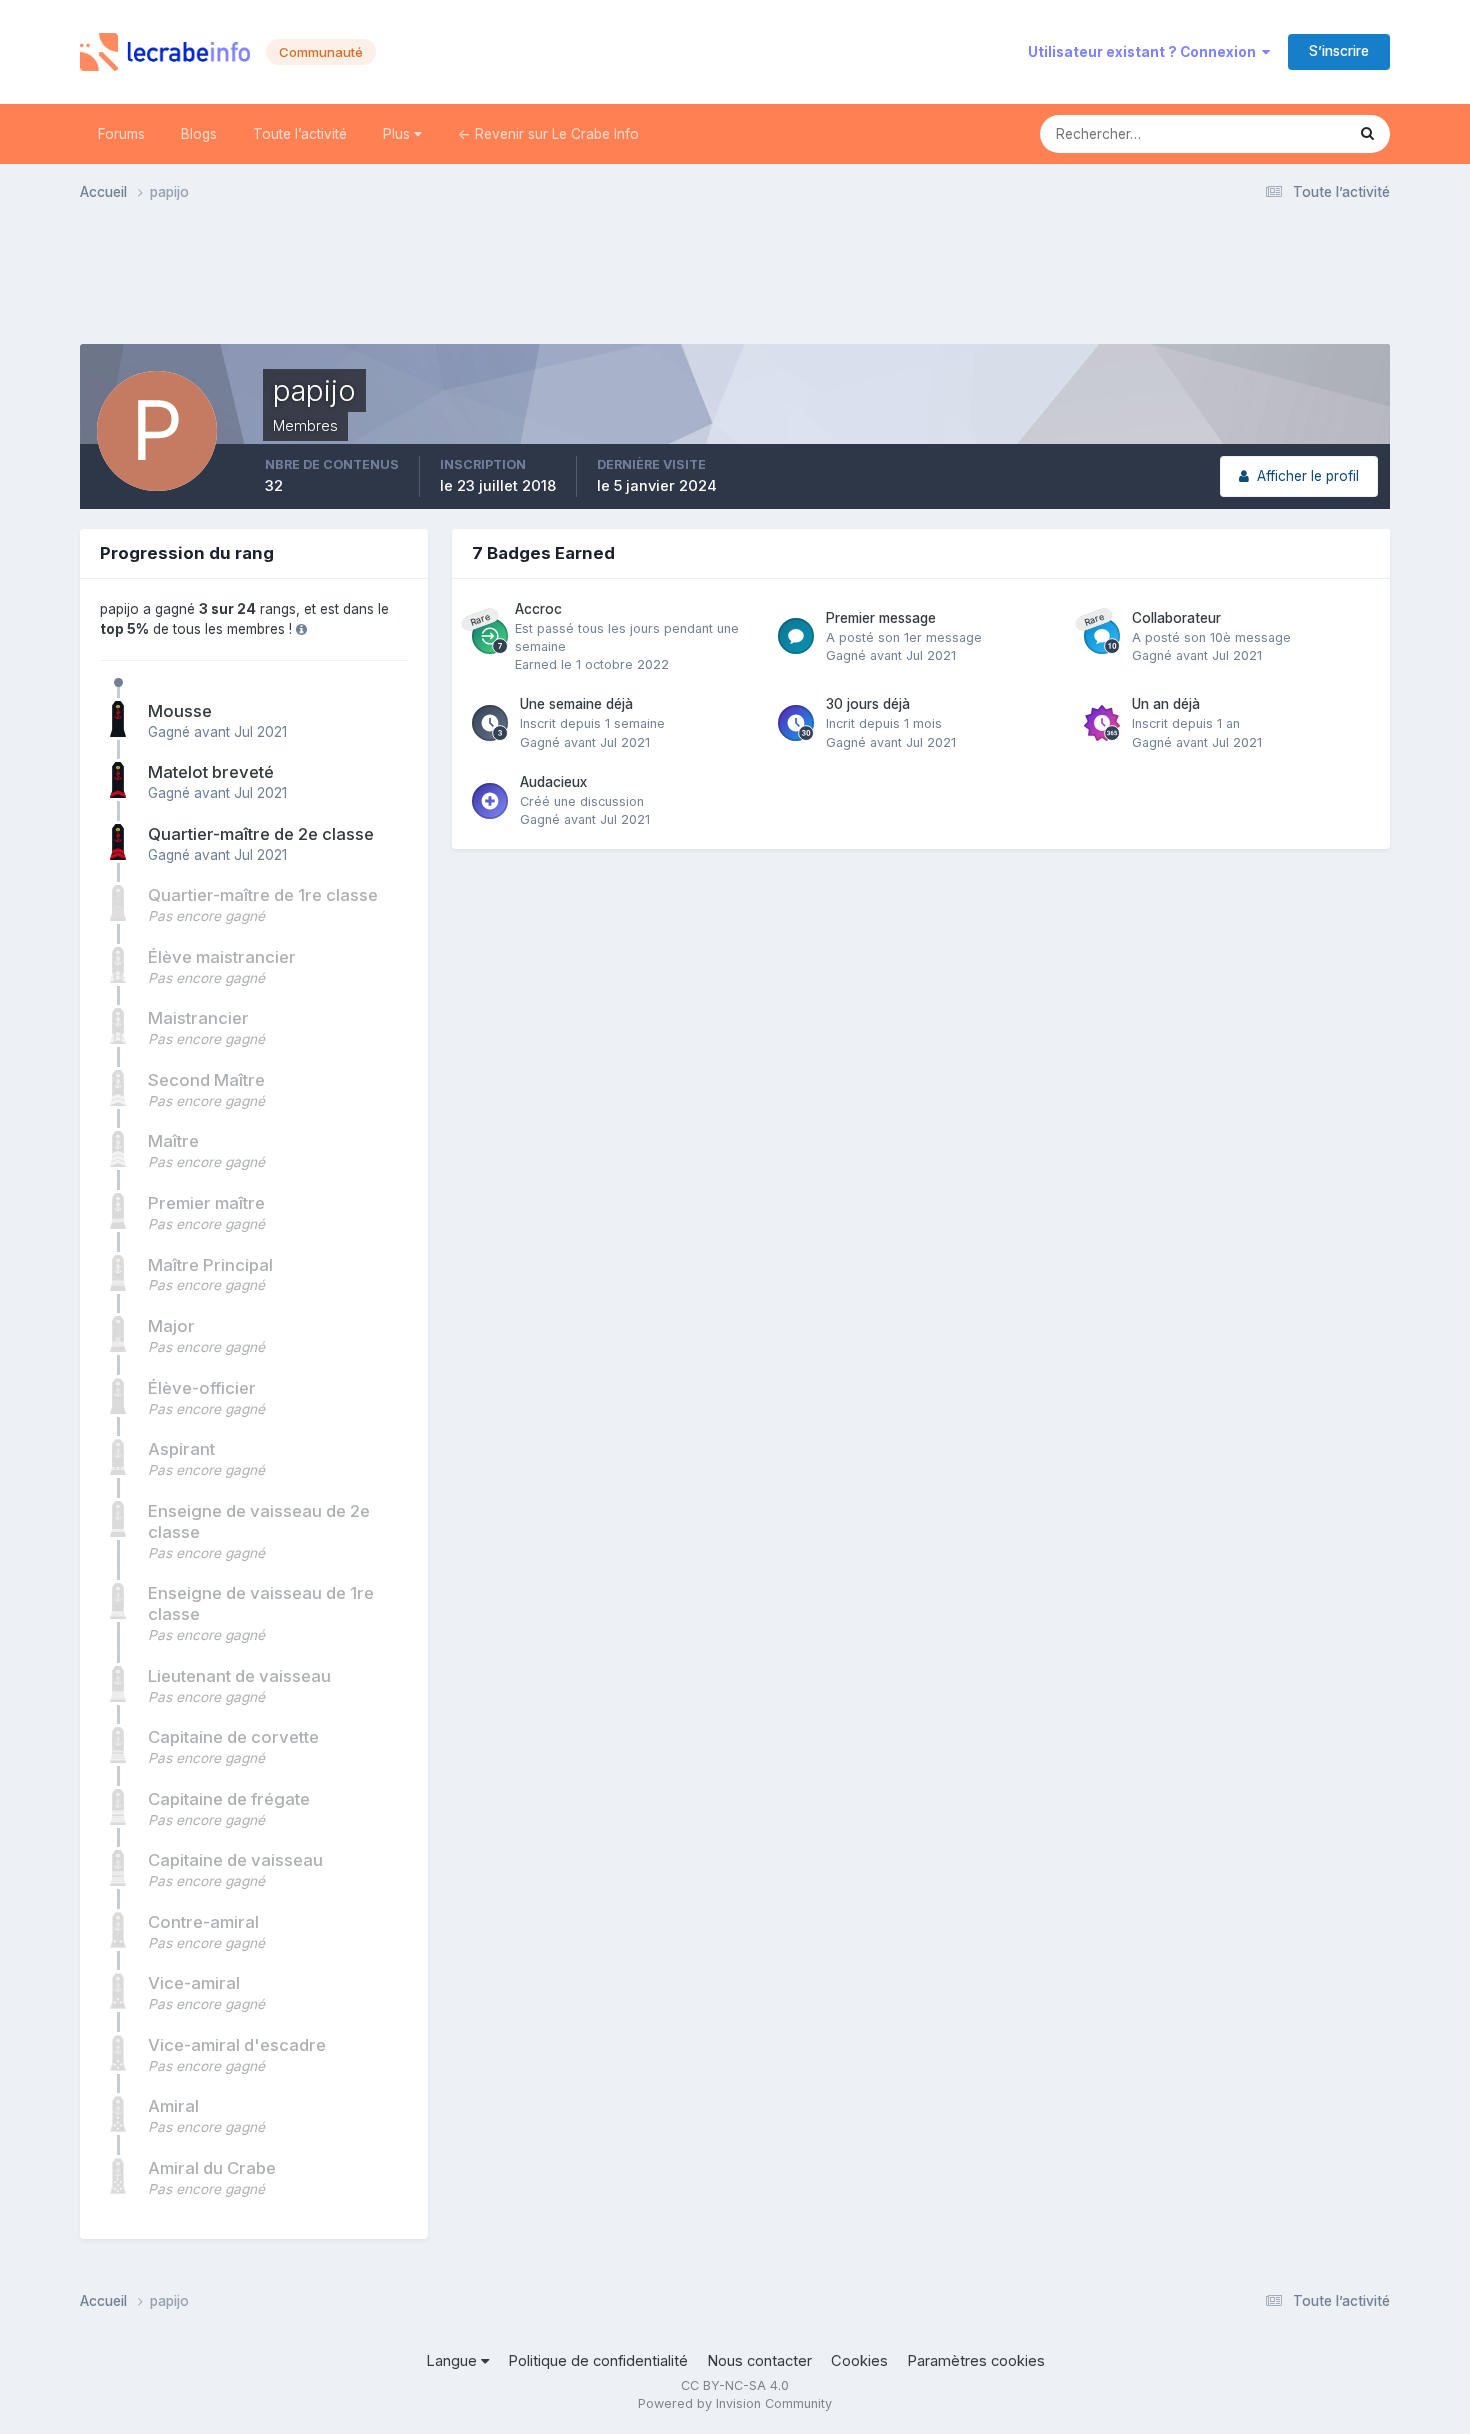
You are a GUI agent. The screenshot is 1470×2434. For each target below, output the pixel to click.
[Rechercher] (1367, 134)
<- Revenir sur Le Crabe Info (548, 134)
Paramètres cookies (976, 2361)
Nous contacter (759, 2361)
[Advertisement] (735, 279)
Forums (121, 134)
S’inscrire (1339, 51)
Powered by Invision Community (735, 2403)
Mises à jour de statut (1251, 133)
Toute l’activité (300, 134)
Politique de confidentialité (598, 2361)
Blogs (199, 134)
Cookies (859, 2361)
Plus (398, 134)
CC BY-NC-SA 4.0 (735, 2385)
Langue (453, 2361)
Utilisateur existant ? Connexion (1145, 52)
